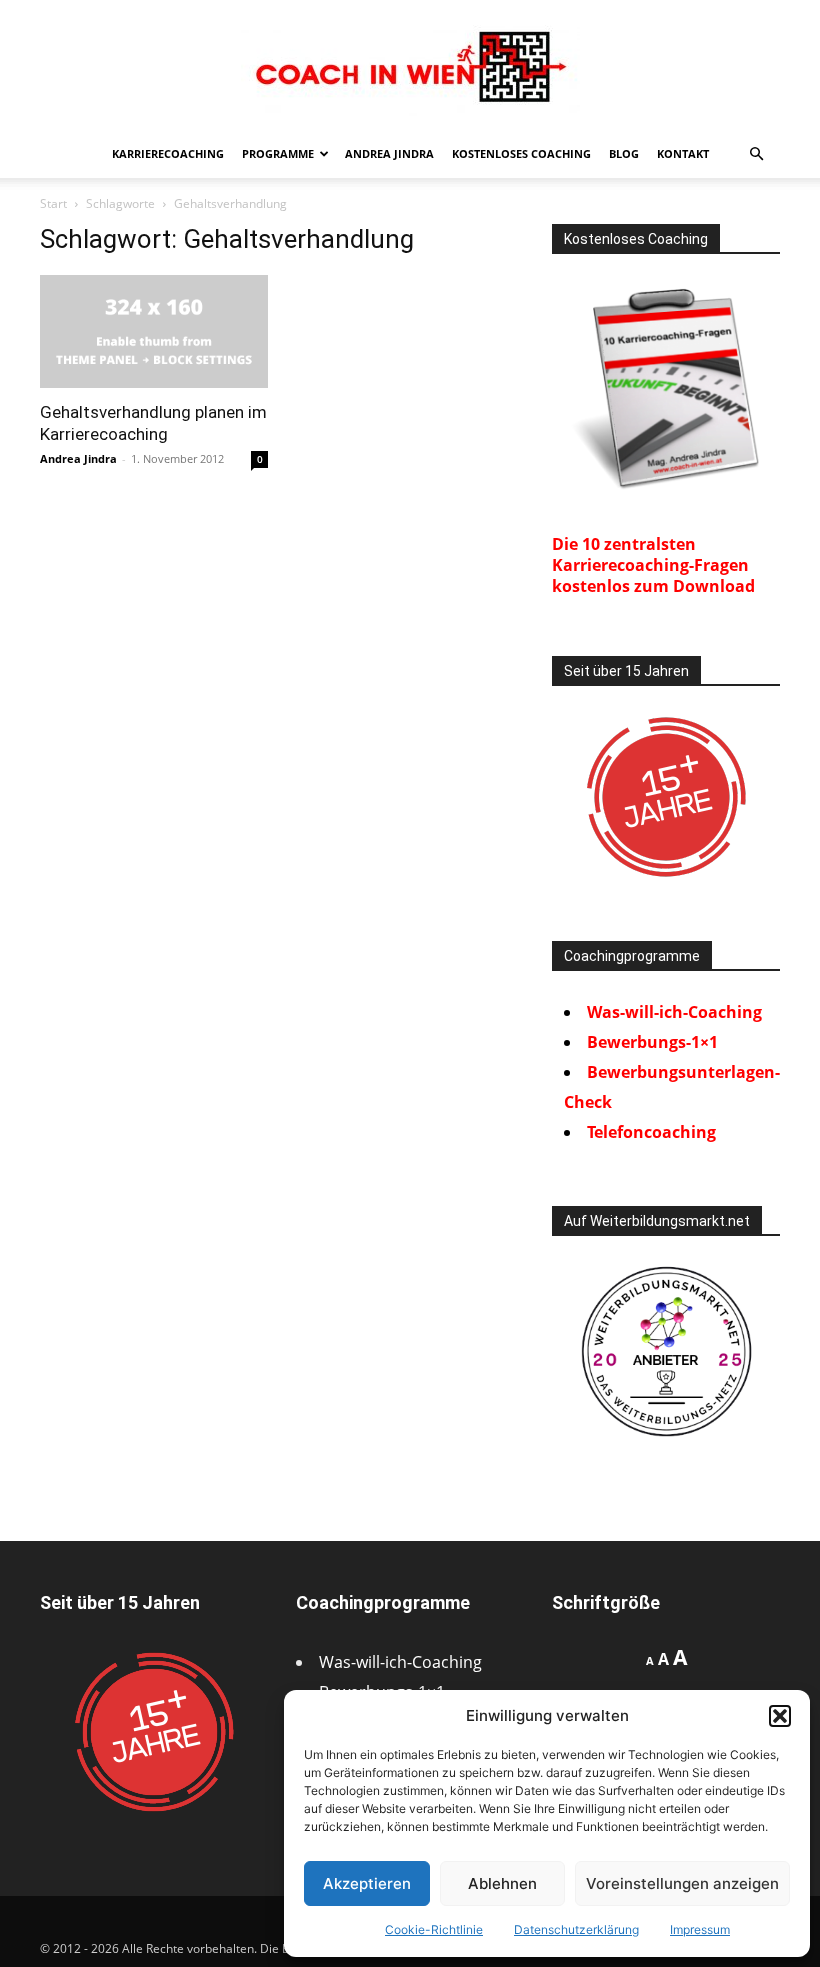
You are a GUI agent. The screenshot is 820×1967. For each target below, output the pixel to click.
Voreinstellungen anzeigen (682, 1883)
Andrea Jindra (389, 153)
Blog (624, 153)
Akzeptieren (367, 1883)
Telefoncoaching (651, 1132)
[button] (780, 1716)
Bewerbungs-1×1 (652, 1042)
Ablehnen (502, 1883)
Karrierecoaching (168, 153)
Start (53, 203)
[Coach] (666, 1352)
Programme (278, 153)
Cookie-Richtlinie (434, 1929)
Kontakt (683, 153)
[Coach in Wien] (410, 67)
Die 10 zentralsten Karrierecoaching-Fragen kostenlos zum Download (653, 565)
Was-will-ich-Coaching (674, 1012)
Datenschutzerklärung (576, 1929)
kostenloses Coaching (521, 153)
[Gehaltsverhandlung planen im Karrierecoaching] (154, 331)
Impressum (700, 1929)
